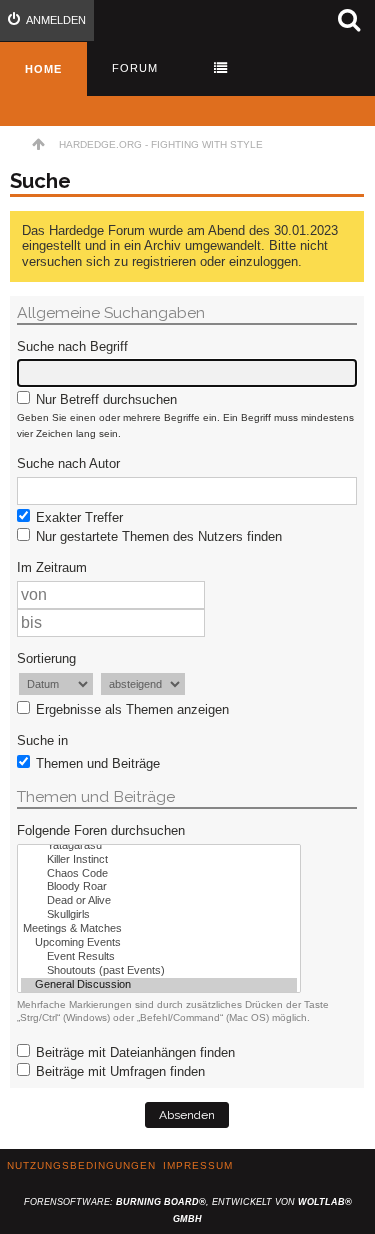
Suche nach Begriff (72, 346)
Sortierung (46, 658)
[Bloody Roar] (159, 887)
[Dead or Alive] (159, 901)
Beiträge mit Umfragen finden (118, 1071)
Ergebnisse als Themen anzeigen (130, 709)
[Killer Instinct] (159, 860)
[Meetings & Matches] (159, 929)
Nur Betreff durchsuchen (104, 399)
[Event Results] (159, 957)
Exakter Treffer (77, 517)
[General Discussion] (159, 985)
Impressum (198, 1165)
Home (43, 69)
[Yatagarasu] (159, 846)
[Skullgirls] (159, 915)
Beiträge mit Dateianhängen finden (133, 1052)
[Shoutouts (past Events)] (159, 971)
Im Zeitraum (52, 567)
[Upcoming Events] (159, 943)
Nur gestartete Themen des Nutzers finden (157, 536)
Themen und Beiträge (96, 763)
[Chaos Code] (159, 874)
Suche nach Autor (68, 463)
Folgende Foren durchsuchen (101, 830)
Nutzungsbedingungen (81, 1165)
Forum (135, 68)
